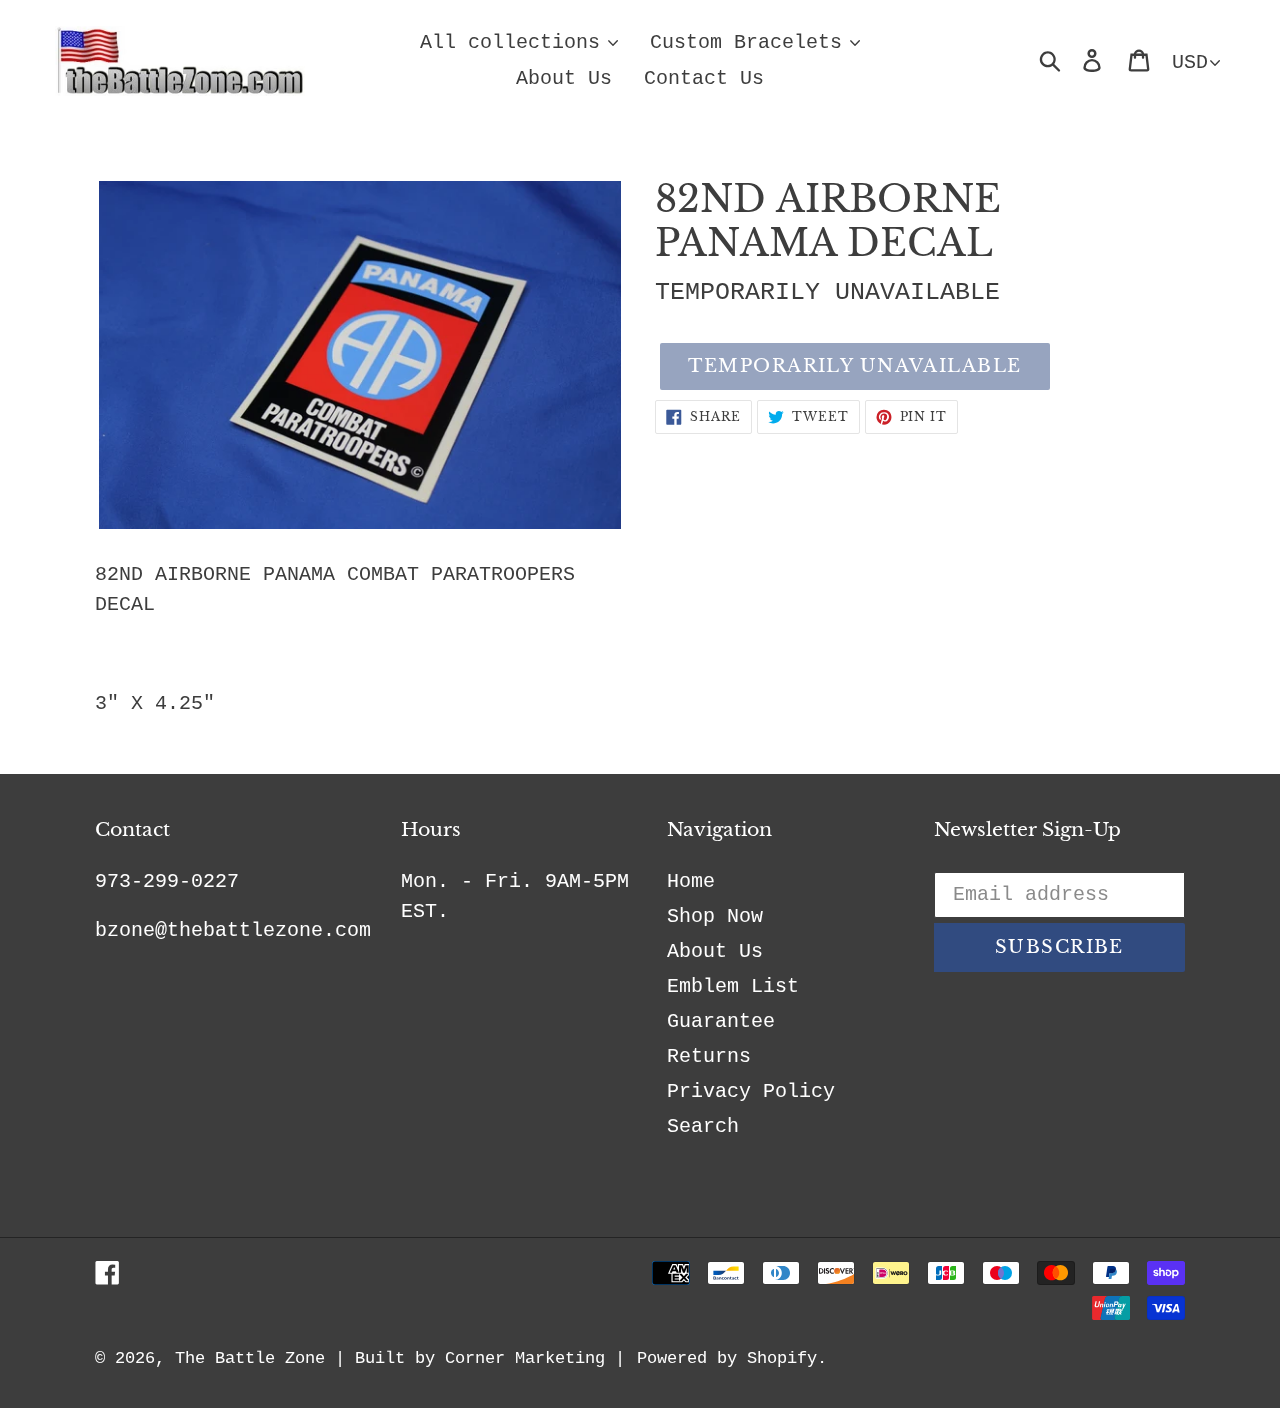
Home (691, 881)
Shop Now (715, 916)
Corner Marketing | (535, 1358)
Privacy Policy (751, 1091)
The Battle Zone (250, 1358)
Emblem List (733, 986)
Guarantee (721, 1021)
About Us (715, 951)
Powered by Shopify (727, 1358)
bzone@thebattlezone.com (233, 930)
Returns (709, 1056)
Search (703, 1126)
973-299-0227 (167, 881)
